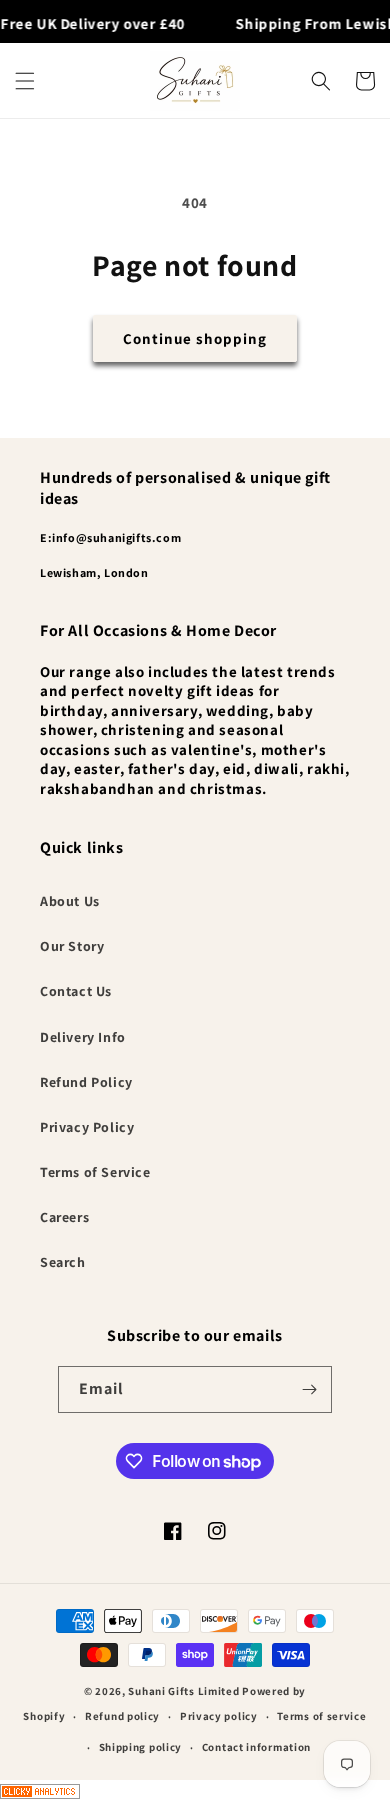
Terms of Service (95, 1172)
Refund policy (122, 1716)
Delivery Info (83, 1037)
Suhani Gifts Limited (183, 1691)
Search (63, 1262)
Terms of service (321, 1716)
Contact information (256, 1747)
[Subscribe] (309, 1389)
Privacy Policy (87, 1127)
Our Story (72, 946)
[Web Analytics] (195, 1793)
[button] (25, 81)
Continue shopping (195, 338)
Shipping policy (141, 1747)
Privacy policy (219, 1716)
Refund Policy (86, 1082)
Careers (64, 1217)
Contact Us (76, 991)
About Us (70, 901)
